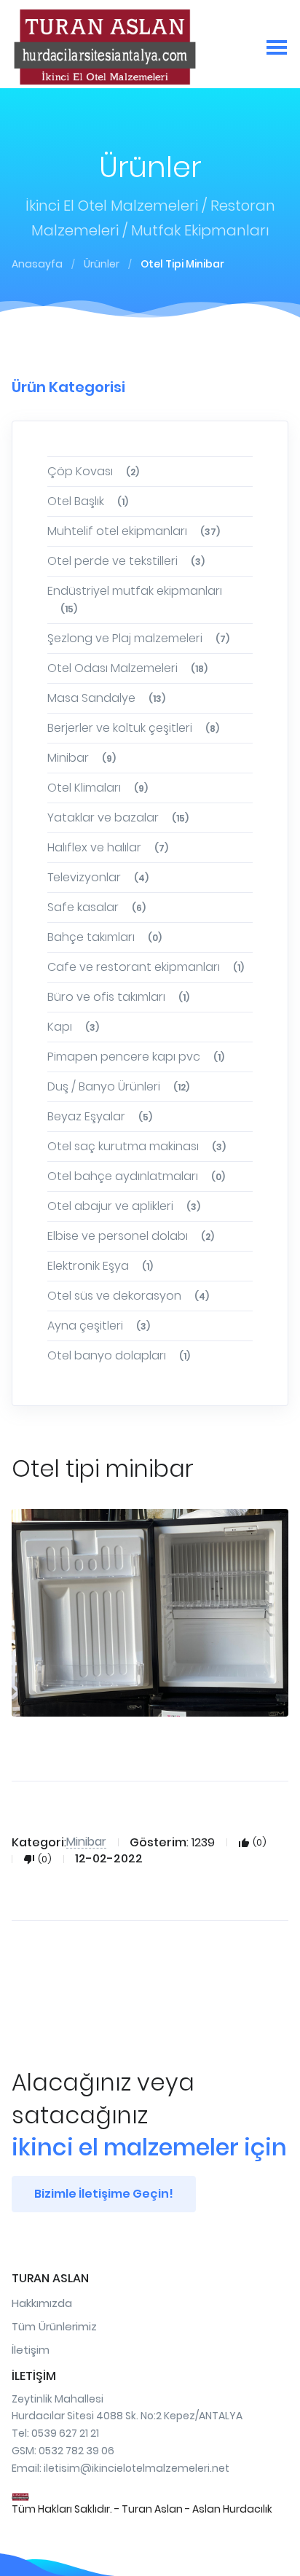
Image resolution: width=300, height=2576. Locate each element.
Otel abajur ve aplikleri (124, 1206)
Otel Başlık (88, 501)
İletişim (31, 2350)
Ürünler (102, 264)
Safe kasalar (96, 907)
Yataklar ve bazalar (118, 817)
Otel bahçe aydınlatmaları (136, 1176)
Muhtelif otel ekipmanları (134, 531)
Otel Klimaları (98, 788)
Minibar (82, 758)
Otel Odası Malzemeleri (127, 668)
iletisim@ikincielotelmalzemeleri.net (137, 2468)
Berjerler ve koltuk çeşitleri (133, 728)
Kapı (73, 1027)
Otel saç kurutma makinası (137, 1146)
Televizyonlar (98, 877)
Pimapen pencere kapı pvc (136, 1057)
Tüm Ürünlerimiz (54, 2326)
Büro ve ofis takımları (118, 997)
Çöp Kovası (93, 471)
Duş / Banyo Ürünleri (118, 1086)
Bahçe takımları (104, 937)
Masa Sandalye (106, 698)
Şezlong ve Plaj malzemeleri (138, 638)
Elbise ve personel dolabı (131, 1236)
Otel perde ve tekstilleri (126, 561)
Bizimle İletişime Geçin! (104, 2194)
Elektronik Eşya (100, 1266)
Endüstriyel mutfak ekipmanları (135, 599)
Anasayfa (37, 264)
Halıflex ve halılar (108, 847)
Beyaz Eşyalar (100, 1116)
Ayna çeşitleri (99, 1326)
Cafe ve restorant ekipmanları (146, 967)
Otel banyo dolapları (119, 1355)
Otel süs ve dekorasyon (128, 1296)
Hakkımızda (42, 2303)
